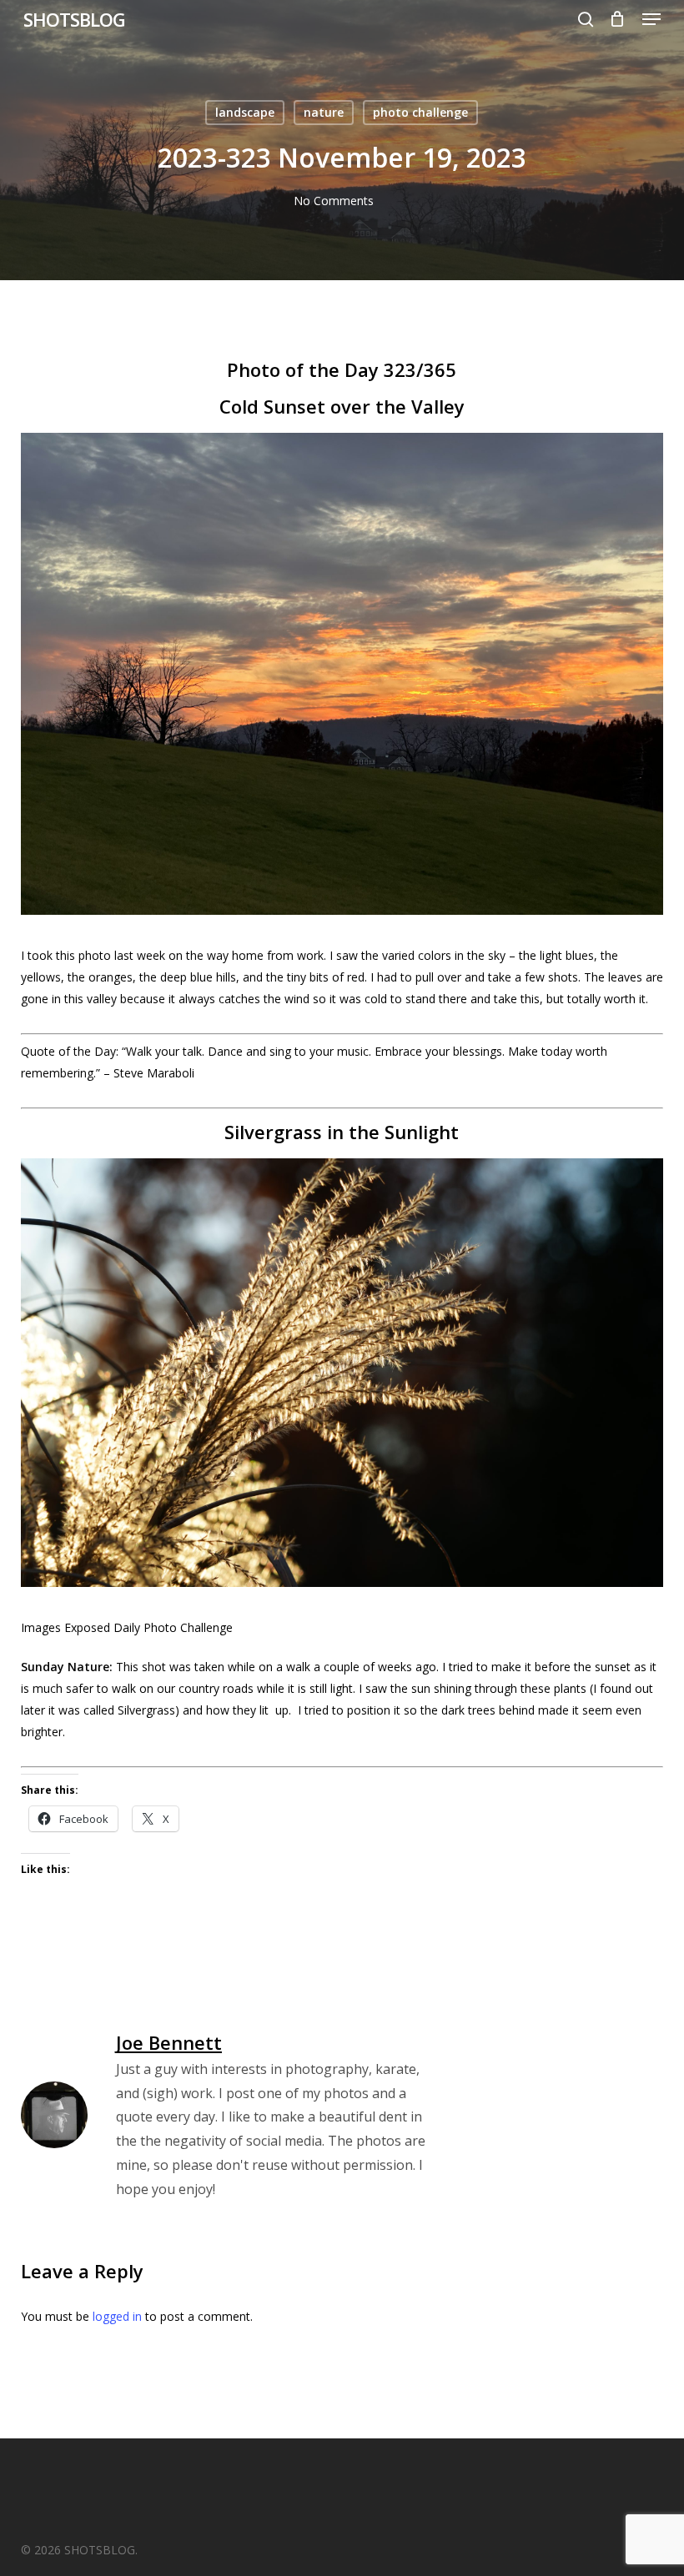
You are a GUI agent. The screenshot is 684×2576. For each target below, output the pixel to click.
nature (324, 112)
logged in (117, 2316)
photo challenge (420, 112)
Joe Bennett (169, 2042)
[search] (586, 19)
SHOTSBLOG (74, 19)
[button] (651, 19)
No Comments (334, 201)
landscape (245, 112)
